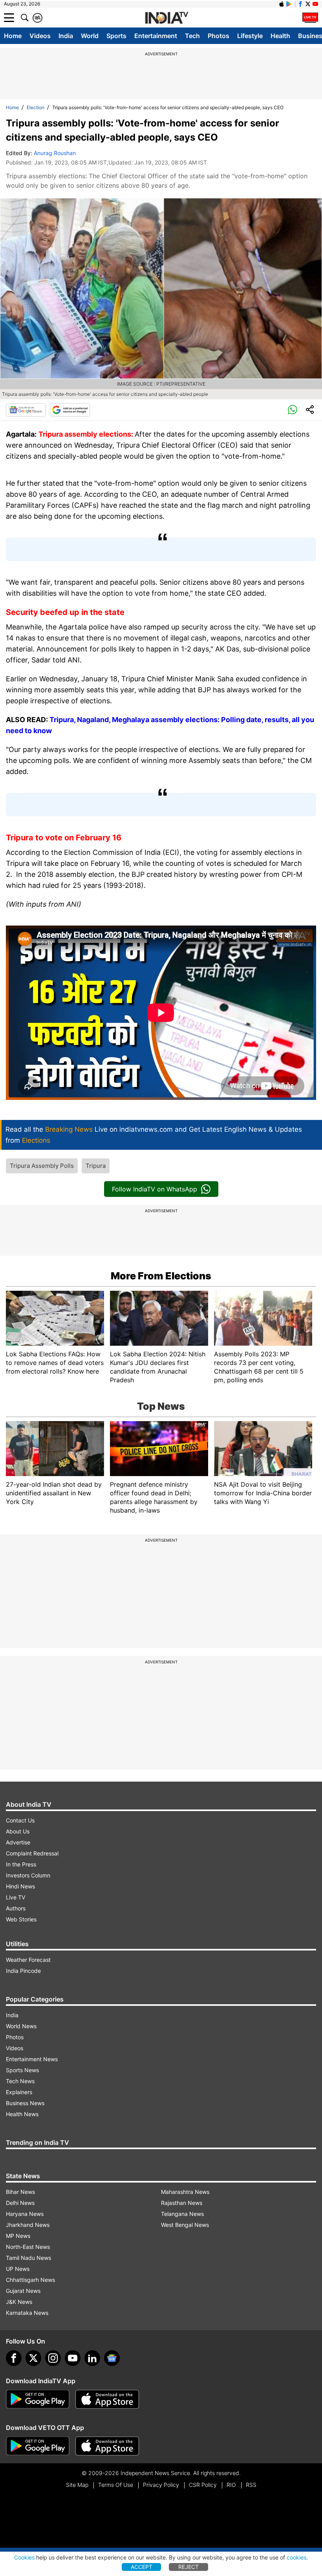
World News (21, 2026)
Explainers (19, 2092)
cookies (296, 2557)
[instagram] (53, 2358)
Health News (22, 2114)
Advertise (18, 1842)
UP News (18, 2269)
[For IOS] (107, 2446)
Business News (25, 2103)
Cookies (24, 2557)
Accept (142, 2567)
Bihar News (20, 2192)
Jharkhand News (28, 2225)
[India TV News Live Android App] (38, 2399)
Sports (116, 36)
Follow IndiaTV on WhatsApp (155, 1189)
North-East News (28, 2247)
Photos (219, 36)
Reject (188, 2567)
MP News (18, 2236)
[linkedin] (92, 2358)
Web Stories (21, 1919)
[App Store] (107, 2399)
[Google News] (26, 410)
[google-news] (112, 2358)
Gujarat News (23, 2291)
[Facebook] (14, 2358)
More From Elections (161, 1276)
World (90, 36)
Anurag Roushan (55, 153)
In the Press (21, 1864)
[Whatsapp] (293, 410)
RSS (251, 2485)
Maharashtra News (185, 2192)
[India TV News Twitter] (308, 4)
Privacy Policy (161, 2485)
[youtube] (73, 2358)
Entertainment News (32, 2059)
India (66, 36)
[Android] (289, 4)
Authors (16, 1908)
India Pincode (23, 1971)
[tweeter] (33, 2358)
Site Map (77, 2485)
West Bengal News (185, 2225)
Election (36, 107)
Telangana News (182, 2214)
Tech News (20, 2081)
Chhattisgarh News (30, 2280)
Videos (40, 36)
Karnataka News (27, 2313)
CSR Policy (203, 2485)
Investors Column (28, 1875)
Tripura (96, 1166)
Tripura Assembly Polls (42, 1166)
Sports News (22, 2070)
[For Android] (38, 2446)
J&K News (19, 2302)
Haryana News (25, 2214)
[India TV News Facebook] (300, 4)
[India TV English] (166, 18)
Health (280, 36)
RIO (231, 2485)
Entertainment (156, 36)
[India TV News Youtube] (315, 4)
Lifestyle (250, 36)
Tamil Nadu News (28, 2258)
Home (13, 36)
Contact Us (20, 1820)
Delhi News (20, 2203)
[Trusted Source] (70, 410)
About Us (18, 1831)
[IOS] (282, 4)
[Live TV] (310, 18)
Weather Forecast (28, 1960)
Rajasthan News (182, 2203)
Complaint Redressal (32, 1853)
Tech (192, 36)
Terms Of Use (116, 2485)
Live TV (16, 1897)
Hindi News (20, 1886)
